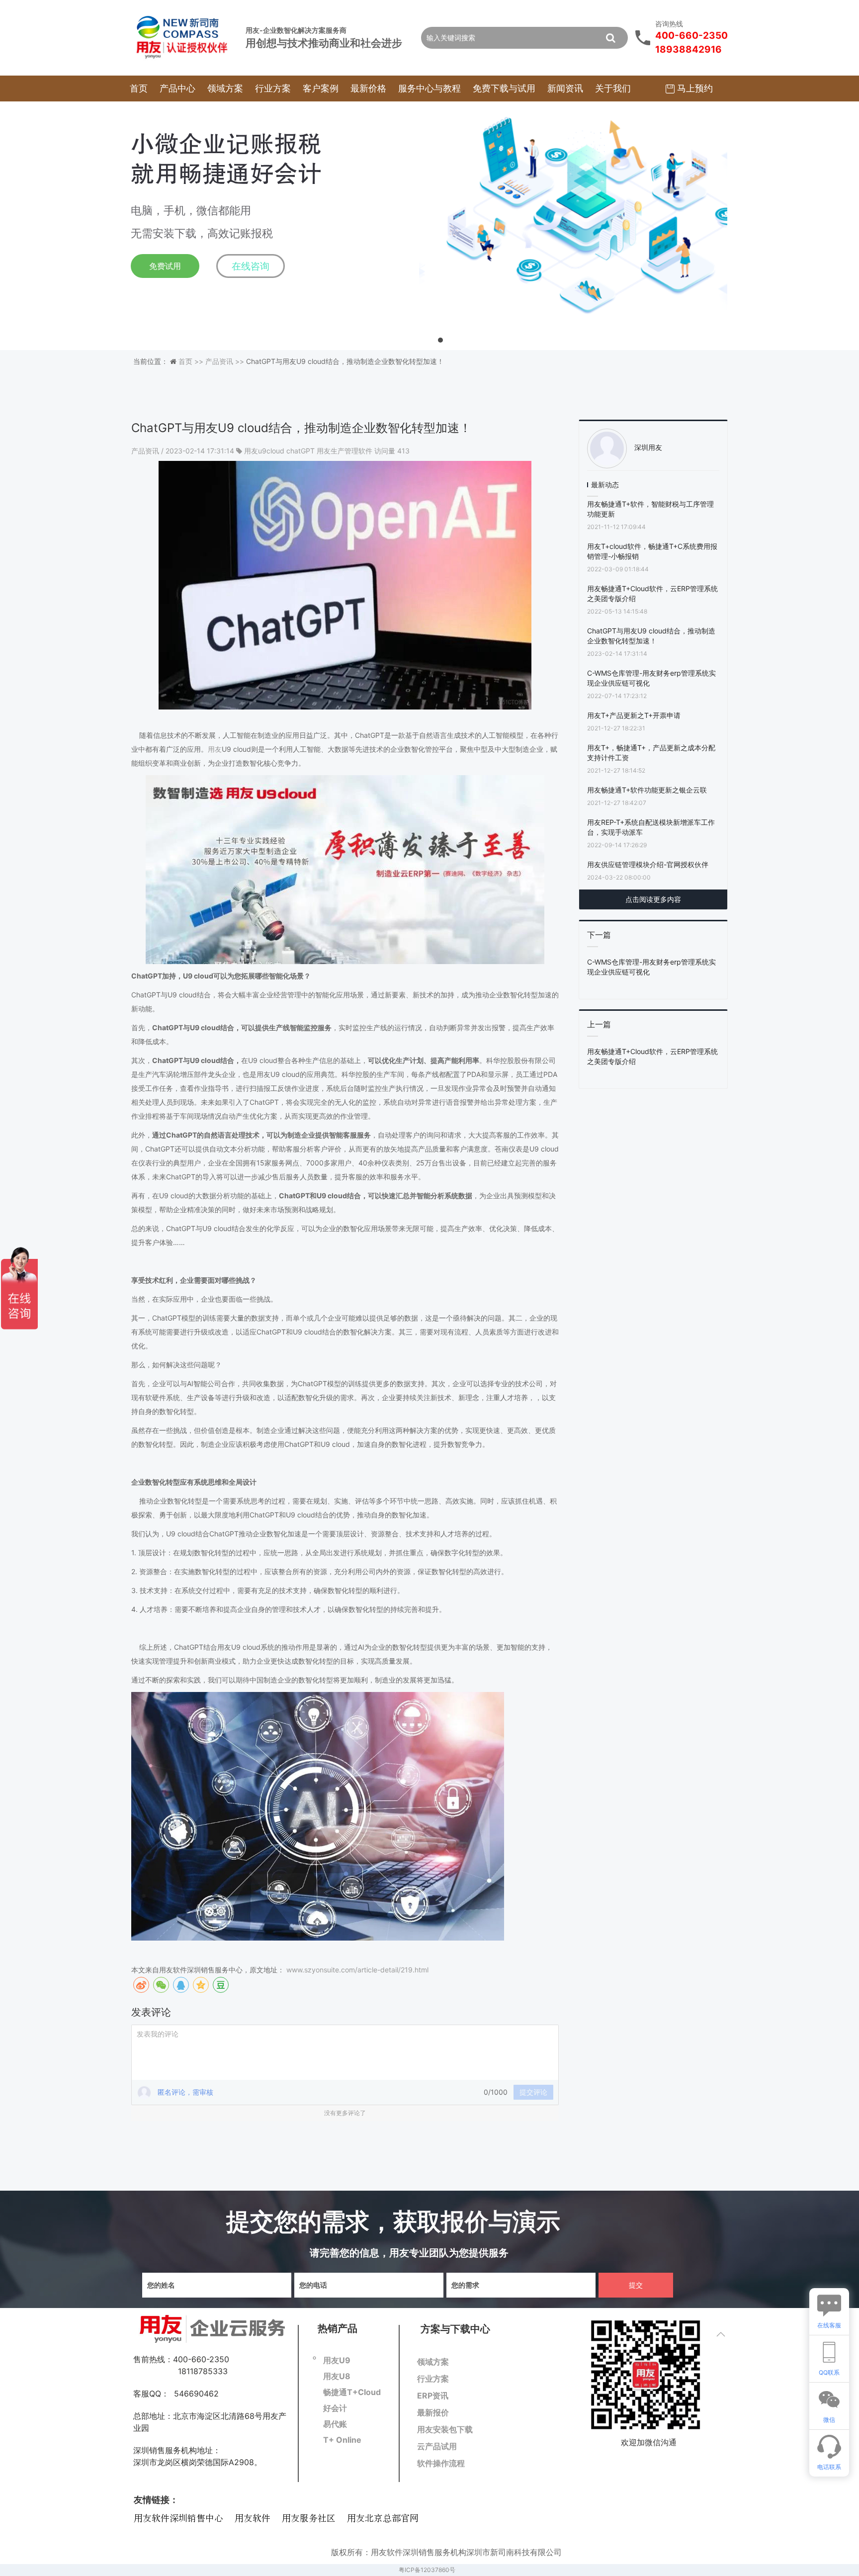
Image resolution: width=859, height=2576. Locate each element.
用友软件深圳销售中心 (178, 2519)
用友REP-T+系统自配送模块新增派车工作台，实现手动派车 (651, 827)
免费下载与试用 (504, 88)
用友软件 (253, 2519)
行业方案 (273, 88)
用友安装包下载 (445, 2429)
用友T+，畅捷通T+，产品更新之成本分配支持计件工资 (651, 753)
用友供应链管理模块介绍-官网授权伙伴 (648, 864)
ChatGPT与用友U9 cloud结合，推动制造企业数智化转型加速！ (651, 636)
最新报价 (433, 2412)
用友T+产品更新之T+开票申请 (634, 715)
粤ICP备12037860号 (427, 2570)
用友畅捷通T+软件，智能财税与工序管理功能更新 (650, 509)
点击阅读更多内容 (653, 899)
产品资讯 (146, 451)
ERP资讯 (433, 2396)
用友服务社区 (309, 2519)
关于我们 (613, 88)
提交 (636, 2285)
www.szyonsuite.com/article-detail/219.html (357, 1970)
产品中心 (177, 88)
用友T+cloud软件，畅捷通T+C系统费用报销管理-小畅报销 (652, 551)
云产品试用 (437, 2446)
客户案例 (321, 88)
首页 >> (192, 361)
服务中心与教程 (429, 88)
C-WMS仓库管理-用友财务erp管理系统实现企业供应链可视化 (651, 678)
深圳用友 (648, 447)
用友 (215, 749)
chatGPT (301, 451)
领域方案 (225, 88)
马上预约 (694, 88)
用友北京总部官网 (383, 2519)
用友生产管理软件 (344, 451)
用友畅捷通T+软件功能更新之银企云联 (647, 790)
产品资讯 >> (226, 361)
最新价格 (368, 88)
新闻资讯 (565, 88)
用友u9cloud (264, 451)
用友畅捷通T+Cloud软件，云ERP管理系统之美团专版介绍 (652, 593)
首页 (139, 88)
